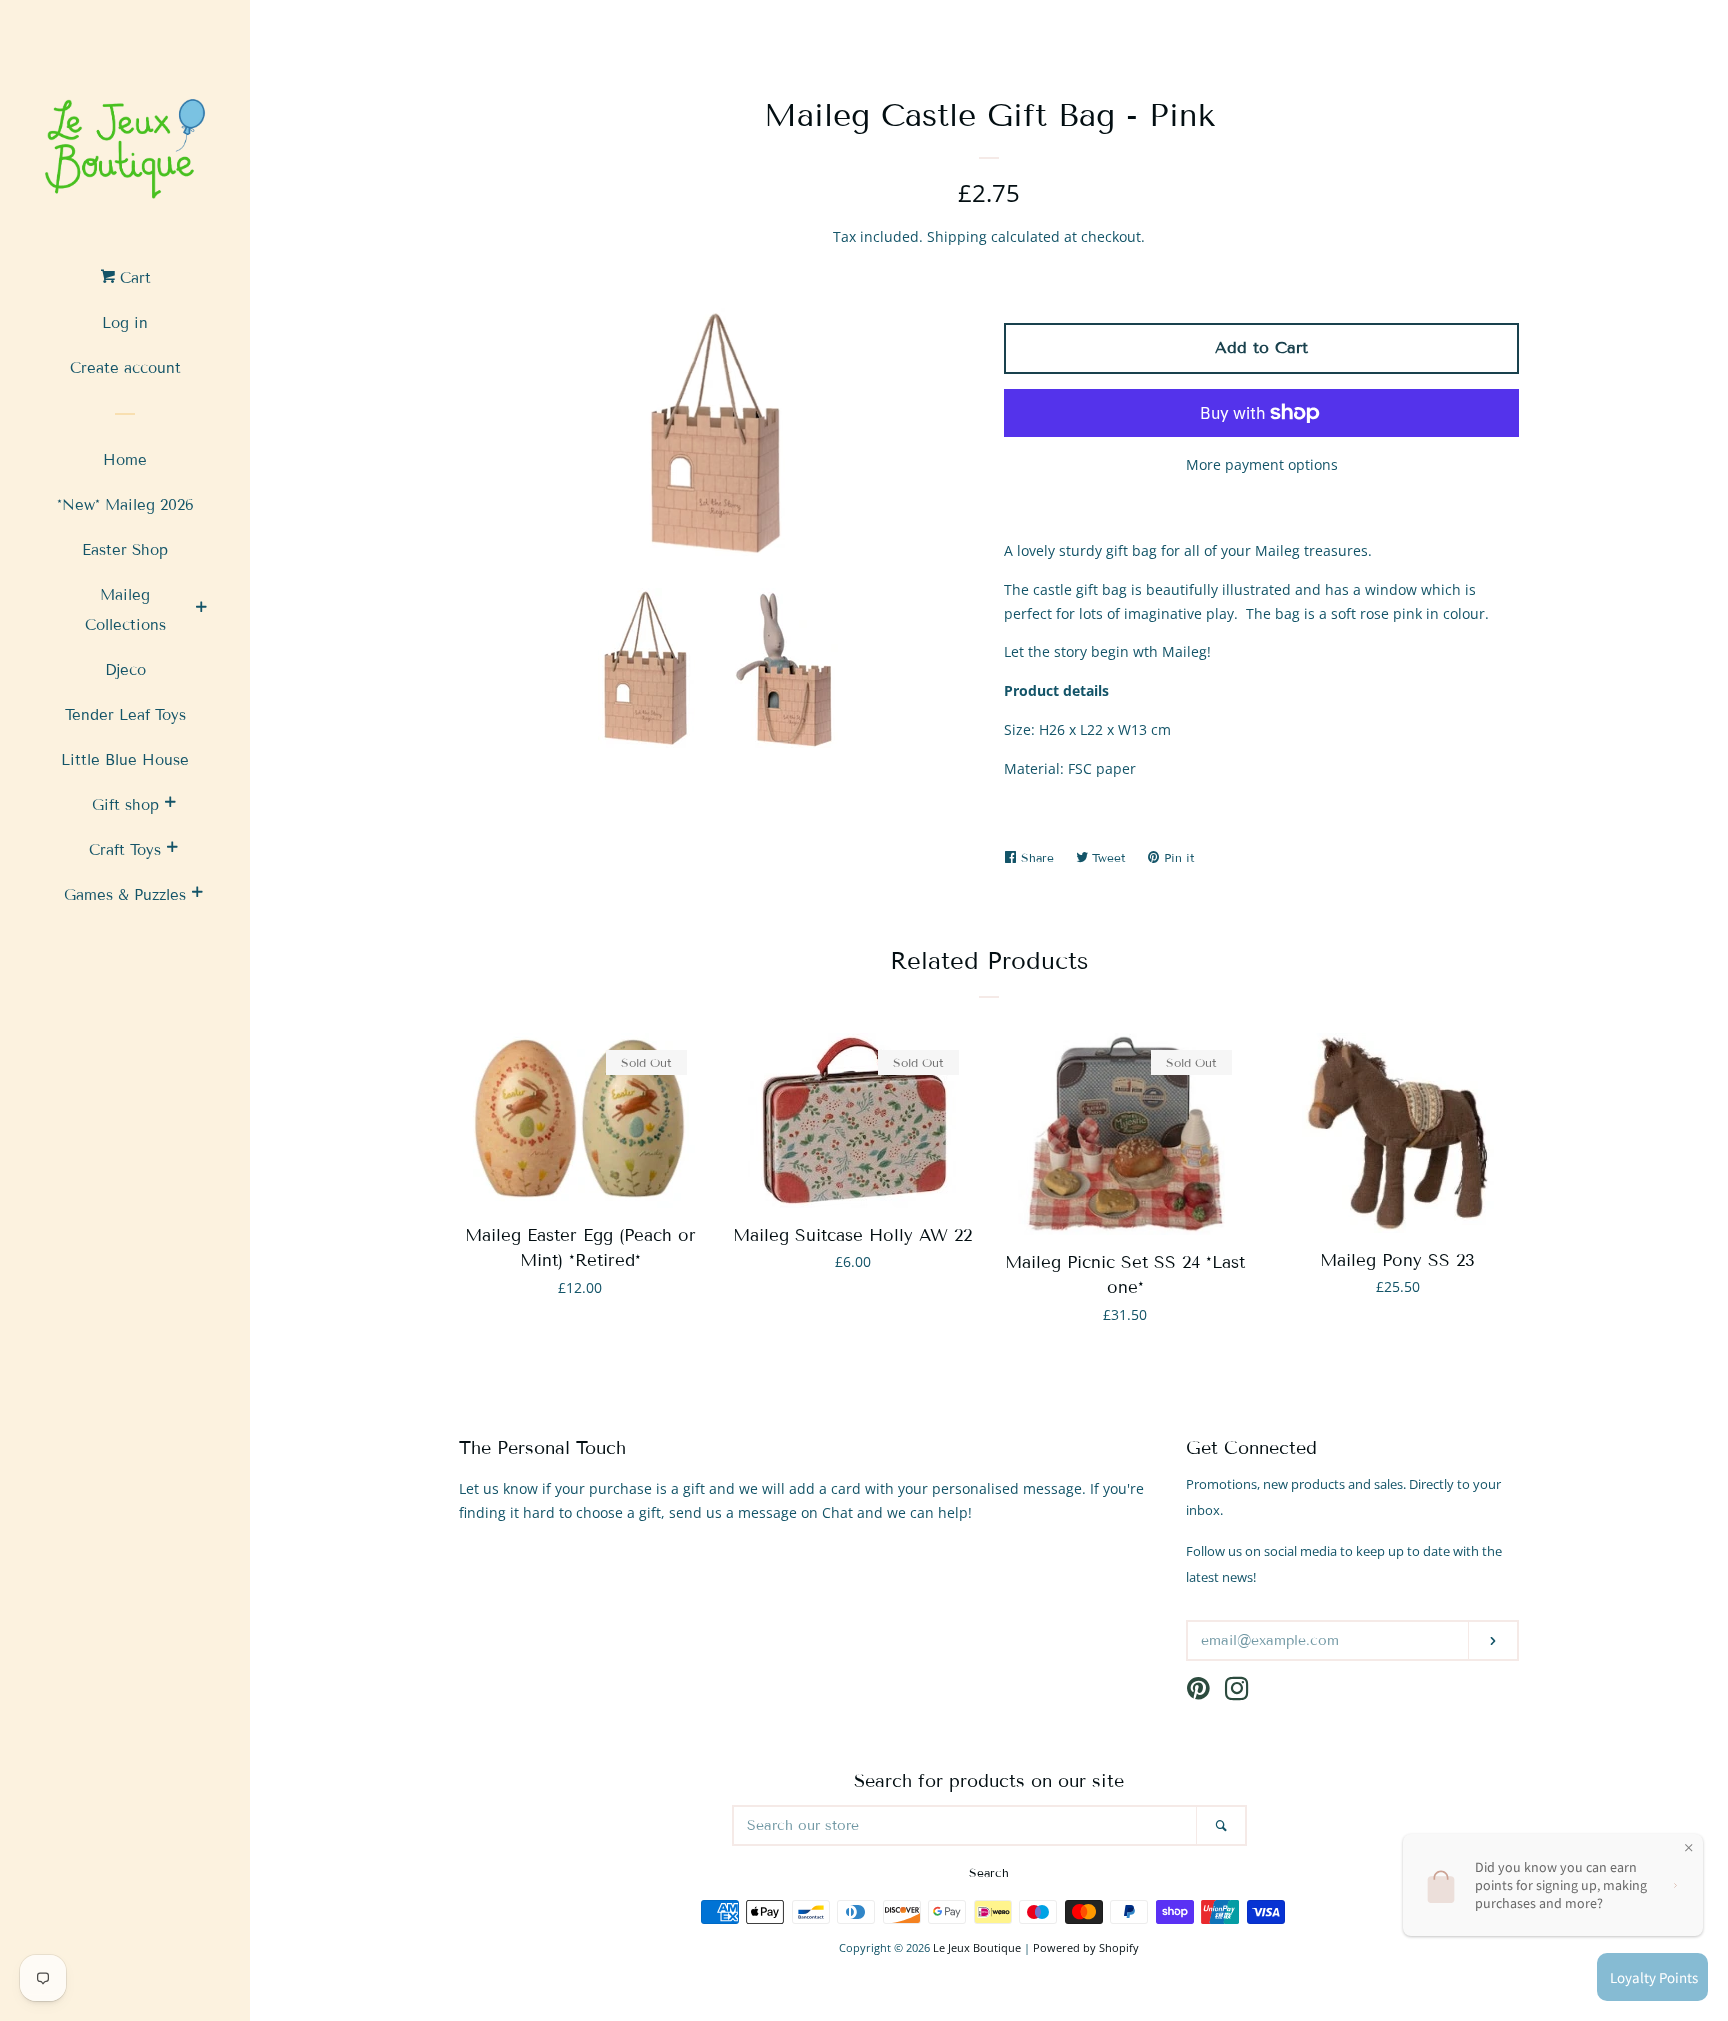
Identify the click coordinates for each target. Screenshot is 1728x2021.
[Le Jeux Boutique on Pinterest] (1198, 1692)
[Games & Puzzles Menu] (197, 895)
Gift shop (125, 805)
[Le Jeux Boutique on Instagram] (1237, 1692)
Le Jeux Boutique (977, 1947)
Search (989, 1872)
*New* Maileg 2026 (125, 505)
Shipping (957, 236)
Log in (125, 323)
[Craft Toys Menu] (172, 850)
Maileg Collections (125, 610)
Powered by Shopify (1086, 1947)
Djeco (125, 670)
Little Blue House (125, 760)
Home (125, 460)
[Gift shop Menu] (170, 805)
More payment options (1262, 464)
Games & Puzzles (125, 895)
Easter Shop (125, 550)
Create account (125, 368)
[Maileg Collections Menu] (201, 610)
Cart (133, 278)
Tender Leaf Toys (125, 715)
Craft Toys (125, 850)
